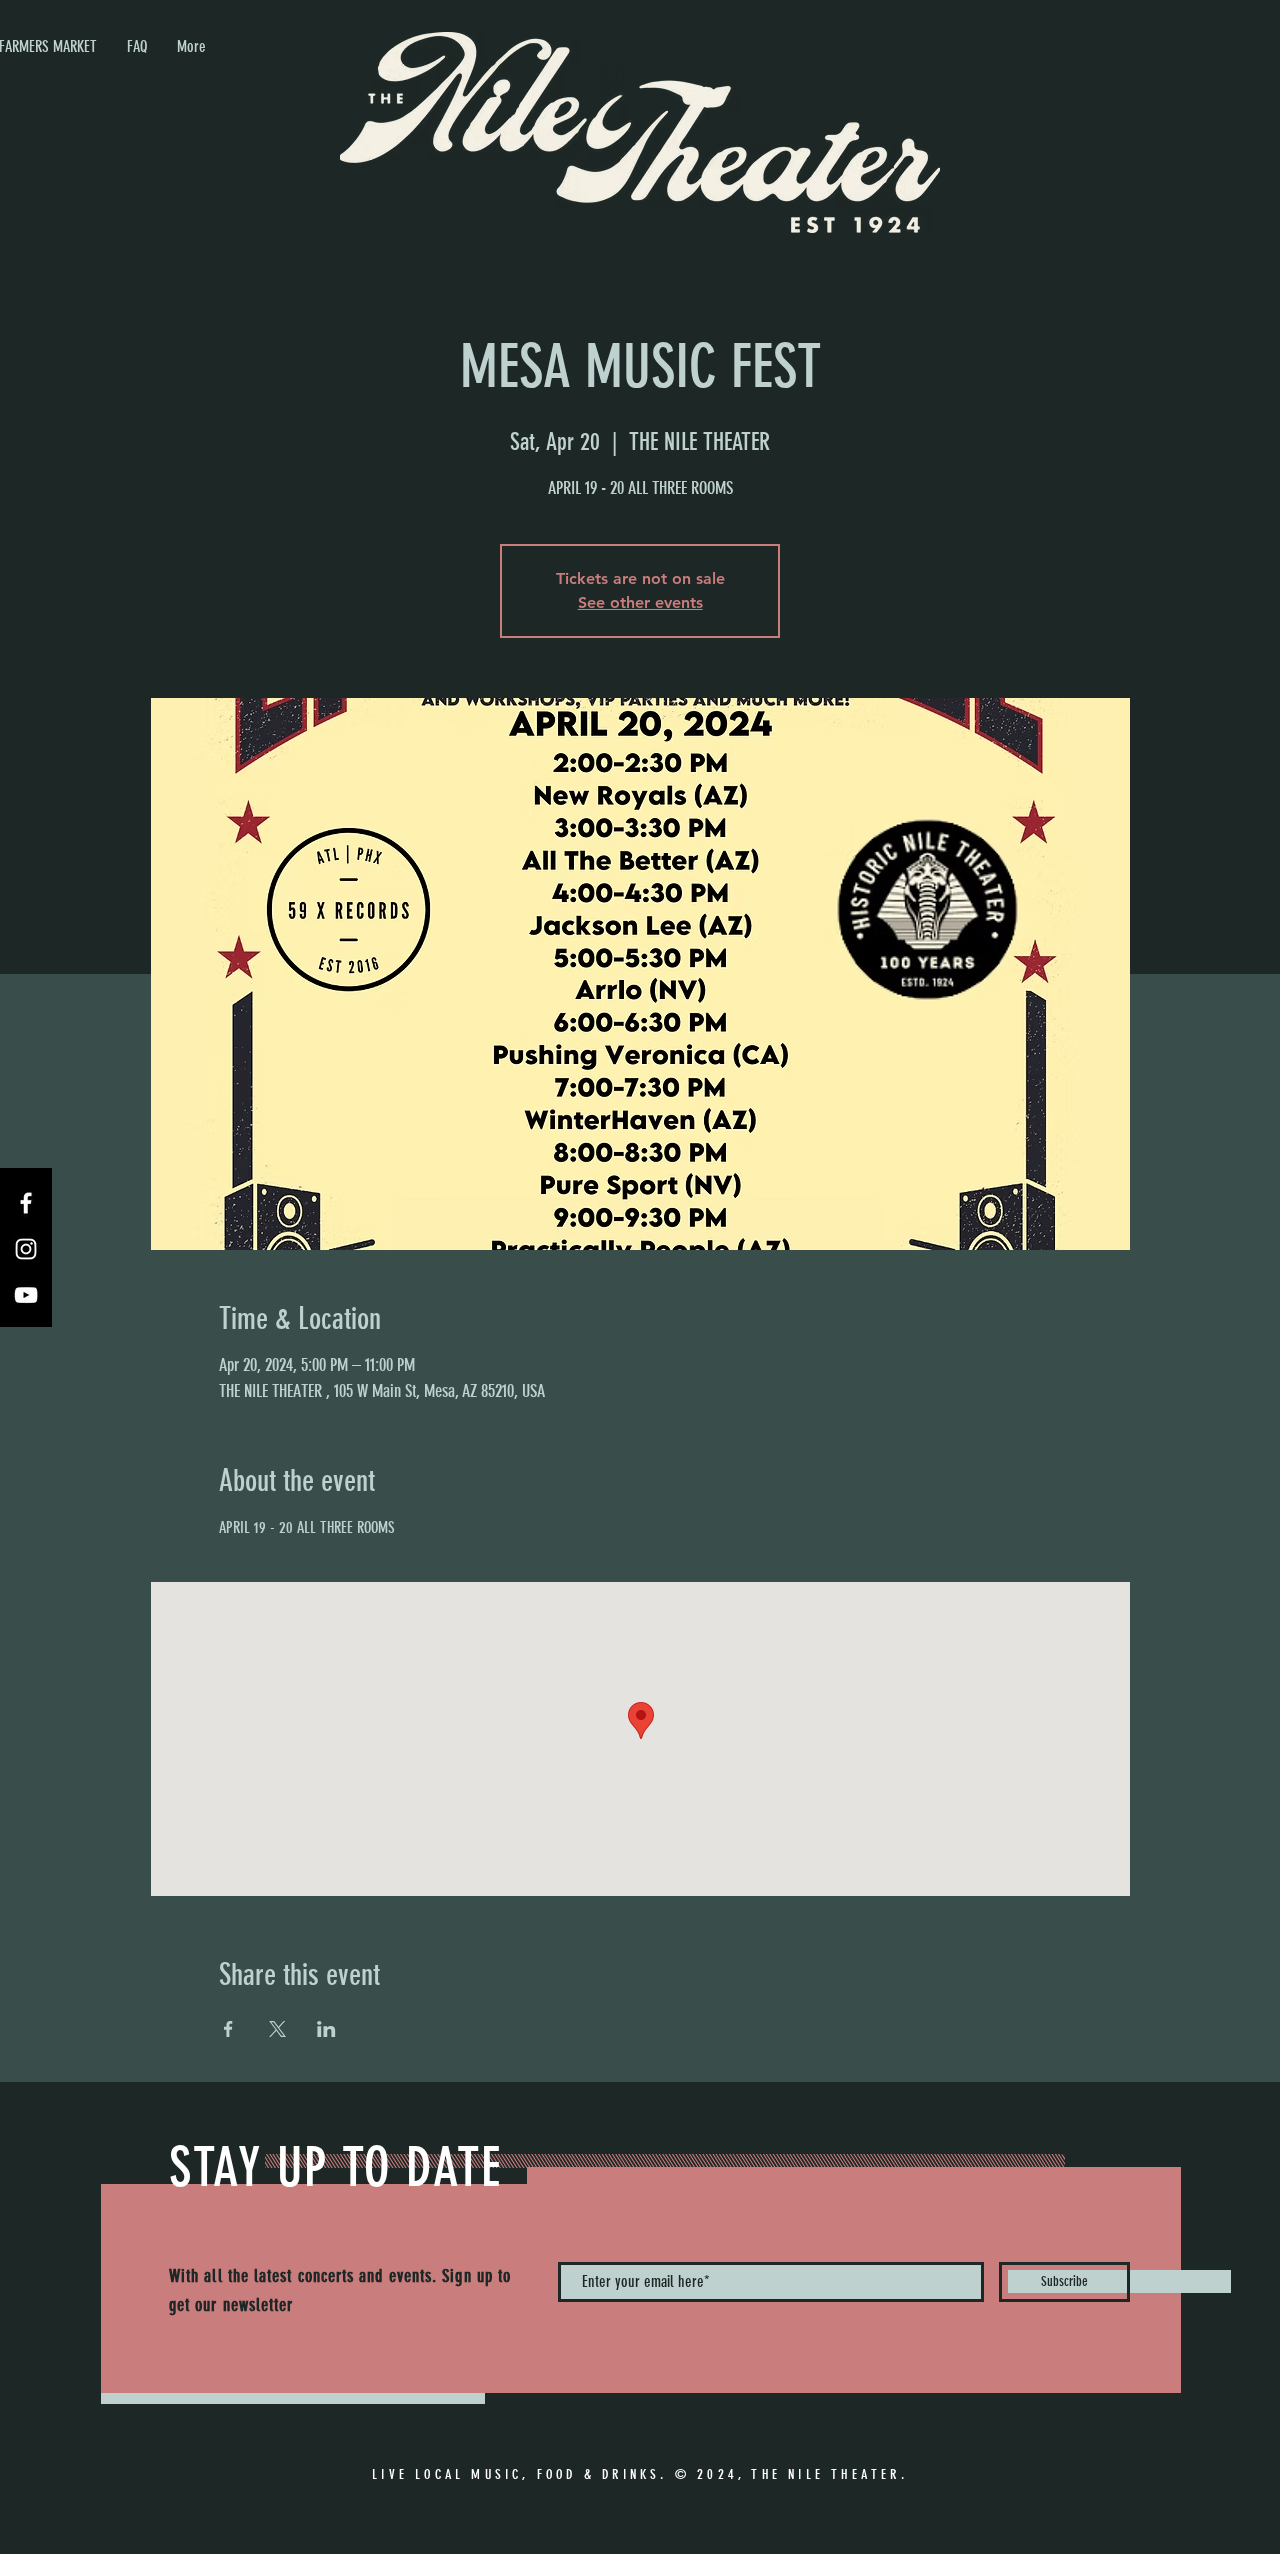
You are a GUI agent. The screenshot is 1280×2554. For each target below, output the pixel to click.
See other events (640, 602)
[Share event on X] (277, 2029)
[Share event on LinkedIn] (326, 2029)
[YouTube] (26, 1295)
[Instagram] (26, 1249)
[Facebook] (26, 1203)
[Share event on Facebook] (228, 2029)
